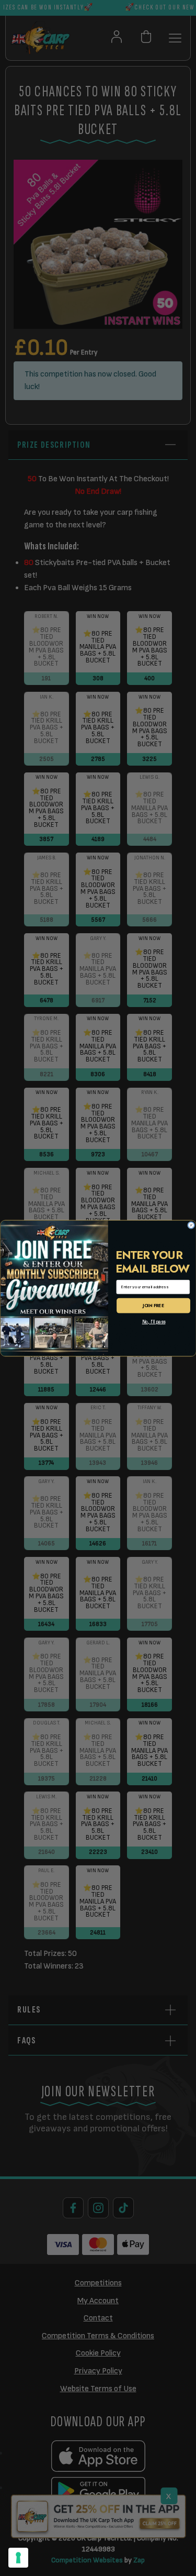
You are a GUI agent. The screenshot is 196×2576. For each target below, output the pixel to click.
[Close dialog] (191, 1225)
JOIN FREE (153, 1305)
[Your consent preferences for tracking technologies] (18, 2558)
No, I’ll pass (153, 1322)
